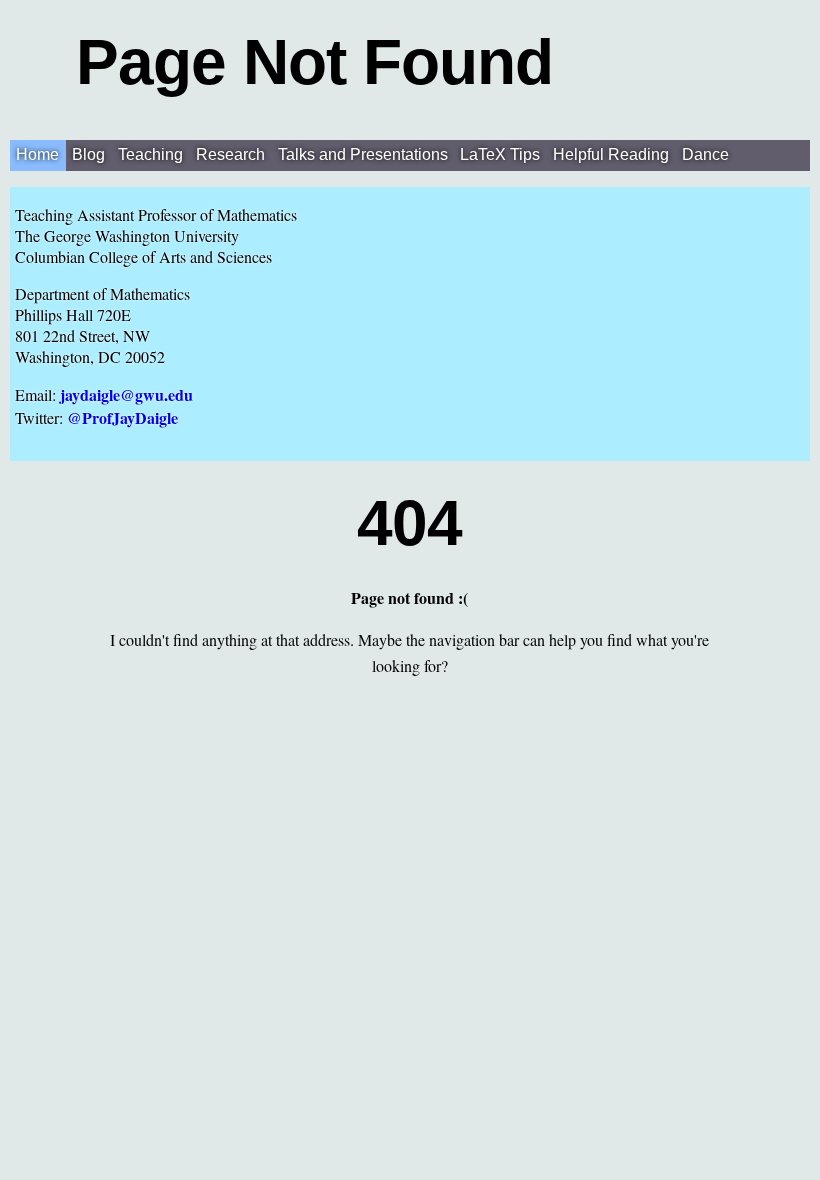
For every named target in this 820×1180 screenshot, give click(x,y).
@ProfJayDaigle (122, 417)
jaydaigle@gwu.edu (126, 394)
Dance (705, 154)
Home (37, 154)
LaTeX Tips (500, 154)
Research (230, 154)
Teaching (150, 154)
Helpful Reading (611, 154)
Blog (88, 154)
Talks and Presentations (363, 154)
